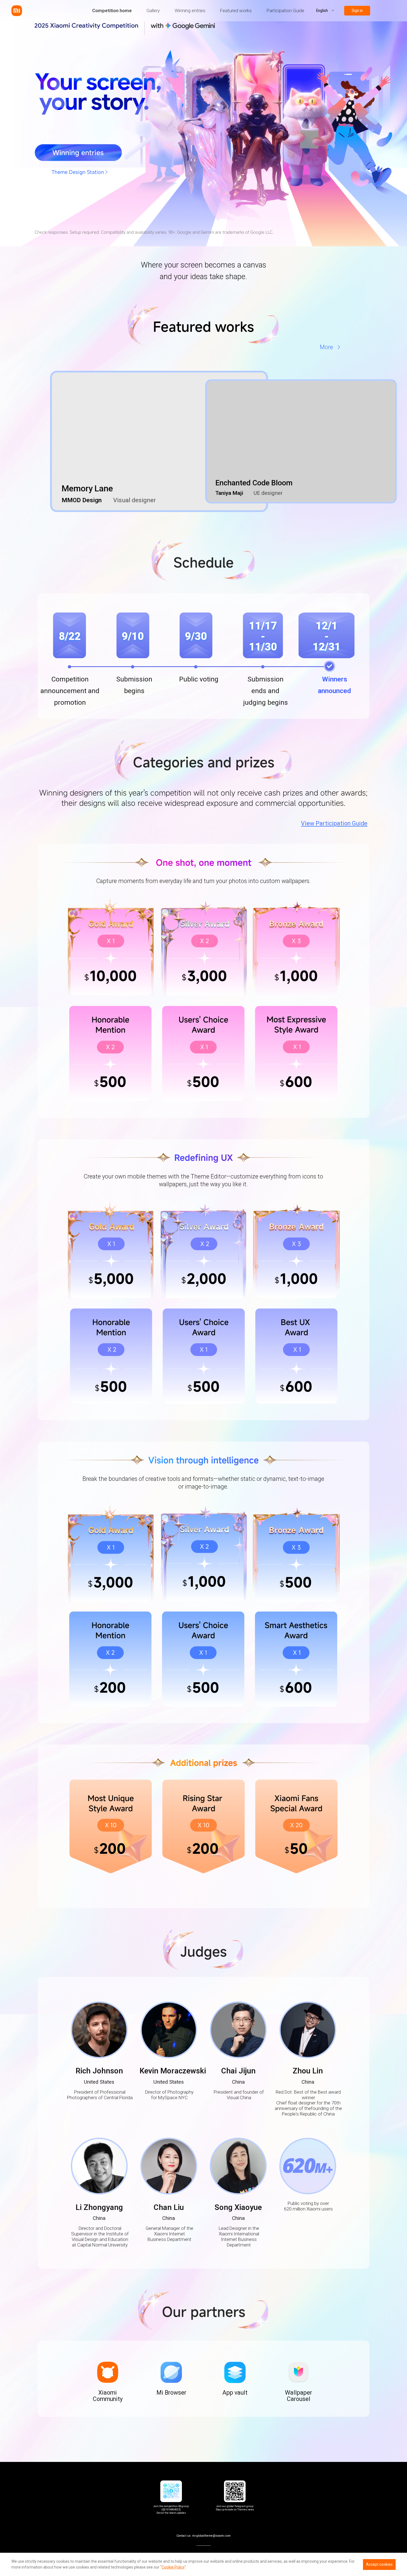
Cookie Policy (173, 2567)
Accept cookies (379, 2564)
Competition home (112, 11)
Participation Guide (285, 11)
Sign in (357, 11)
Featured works (236, 11)
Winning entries (190, 11)
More (326, 347)
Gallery (153, 11)
